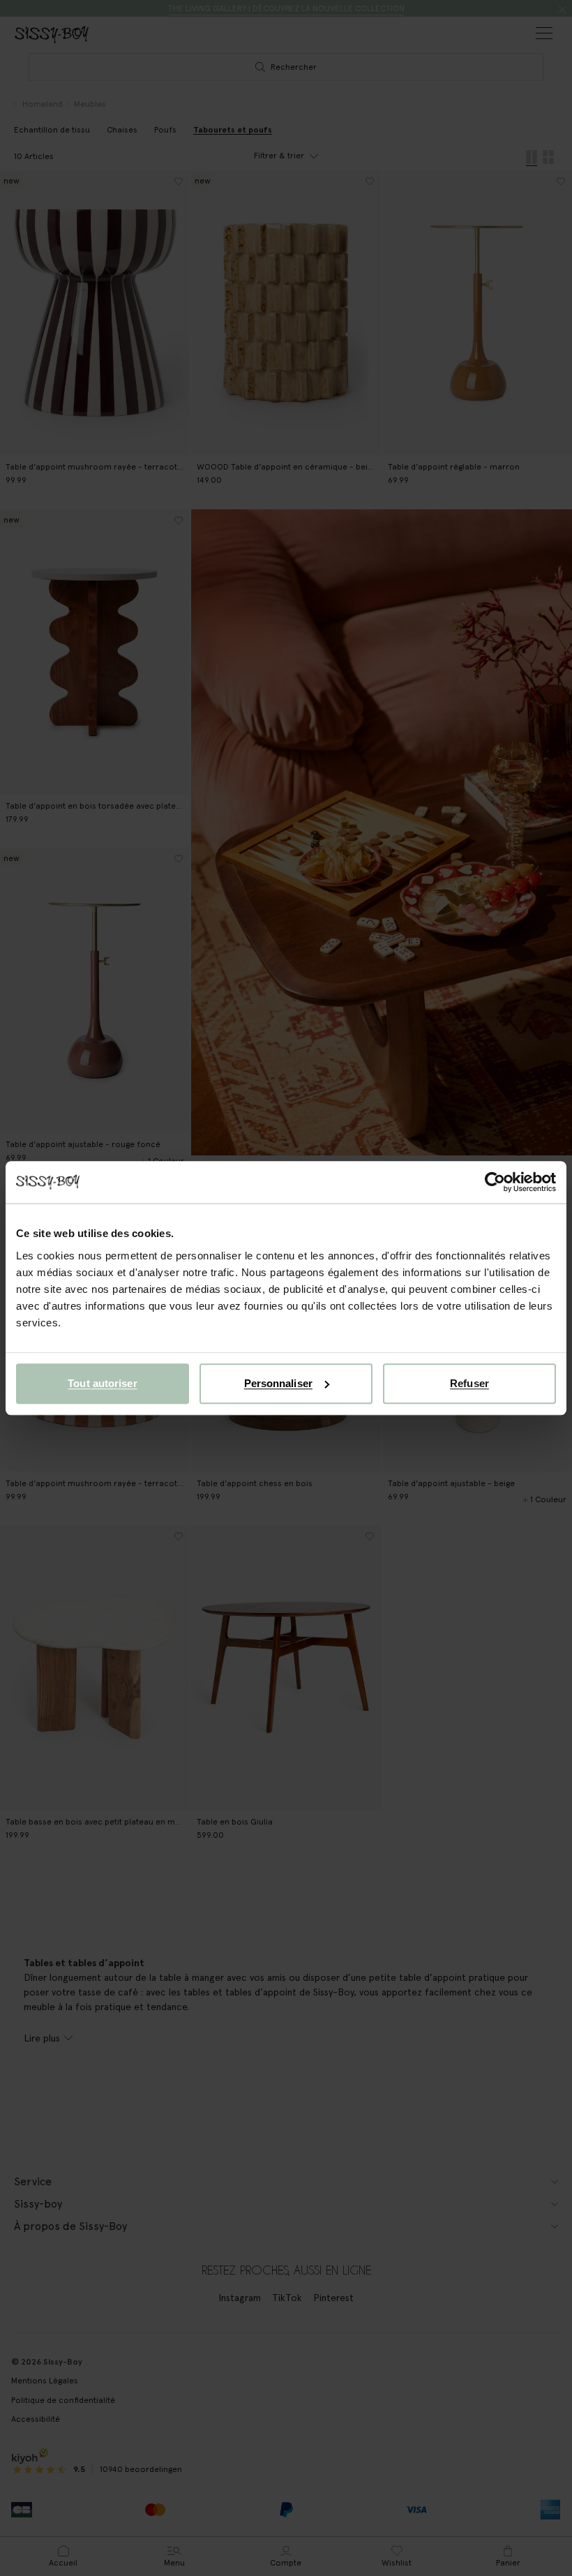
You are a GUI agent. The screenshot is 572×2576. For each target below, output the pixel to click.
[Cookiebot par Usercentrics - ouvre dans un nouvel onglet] (495, 1182)
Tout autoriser (102, 1383)
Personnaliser (278, 1383)
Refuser (469, 1383)
